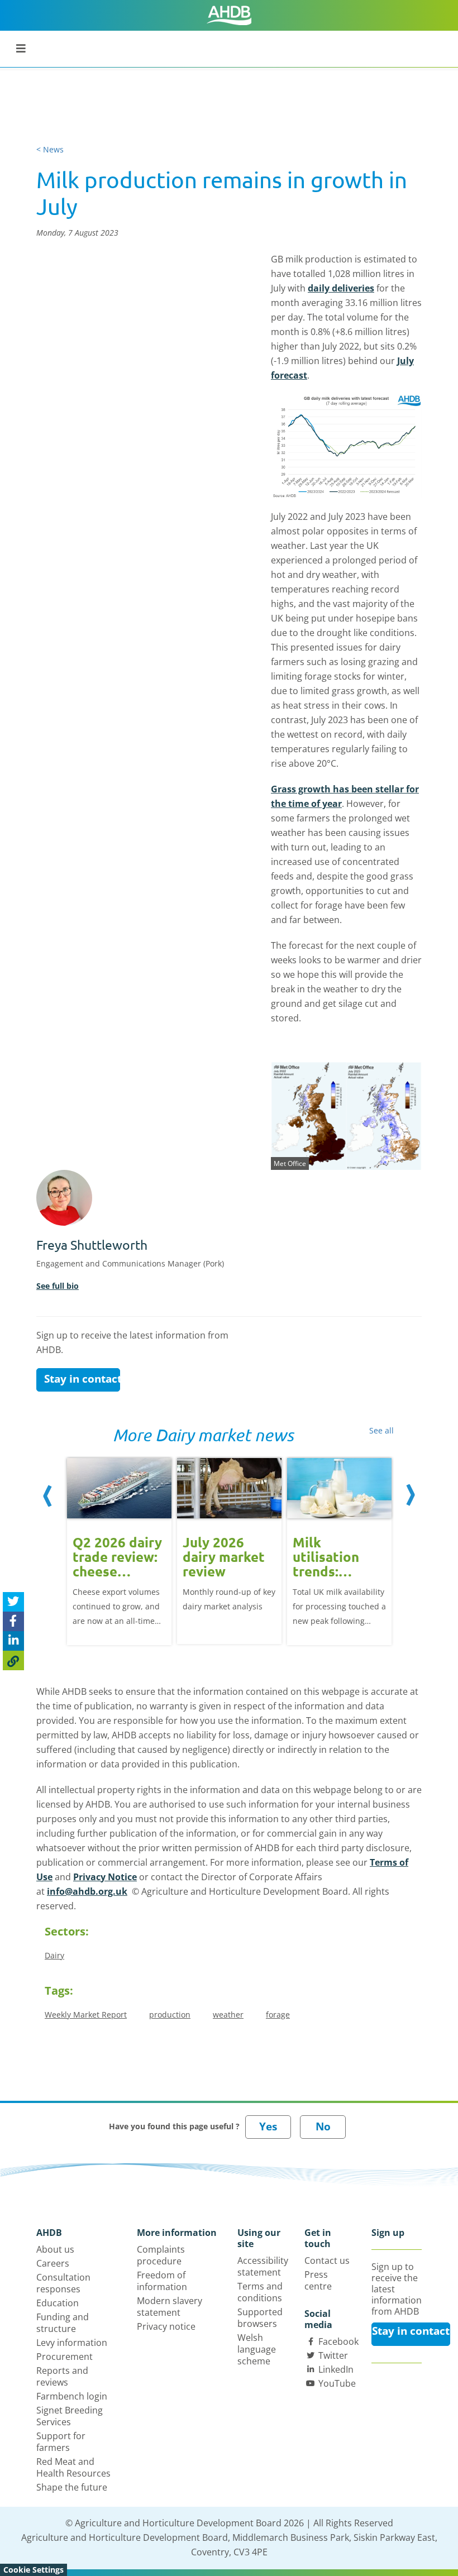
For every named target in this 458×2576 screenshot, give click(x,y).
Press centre (318, 2280)
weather (228, 2015)
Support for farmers (61, 2442)
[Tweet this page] (13, 1602)
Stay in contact (82, 1379)
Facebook (338, 2341)
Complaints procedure (161, 2255)
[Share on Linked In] (13, 1641)
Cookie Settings (34, 2570)
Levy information (72, 2343)
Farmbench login (72, 2396)
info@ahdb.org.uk (87, 1891)
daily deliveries (341, 288)
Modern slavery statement (170, 2307)
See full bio (58, 1286)
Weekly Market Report (86, 2015)
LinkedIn (336, 2369)
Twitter (333, 2355)
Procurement (65, 2357)
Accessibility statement (263, 2266)
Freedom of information (162, 2281)
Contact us (327, 2260)
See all (381, 1430)
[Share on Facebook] (13, 1621)
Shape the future (72, 2487)
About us (55, 2249)
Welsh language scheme (257, 2349)
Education (58, 2303)
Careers (53, 2263)
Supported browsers (260, 2318)
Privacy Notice (105, 1877)
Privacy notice (166, 2326)
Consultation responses (63, 2283)
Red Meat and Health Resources (73, 2467)
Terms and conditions (260, 2292)
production (170, 2015)
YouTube (337, 2383)
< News (50, 149)
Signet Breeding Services (70, 2416)
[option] (119, 1550)
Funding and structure (63, 2323)
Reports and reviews (62, 2376)
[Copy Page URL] (13, 1660)
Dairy (54, 1955)
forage (278, 2015)
